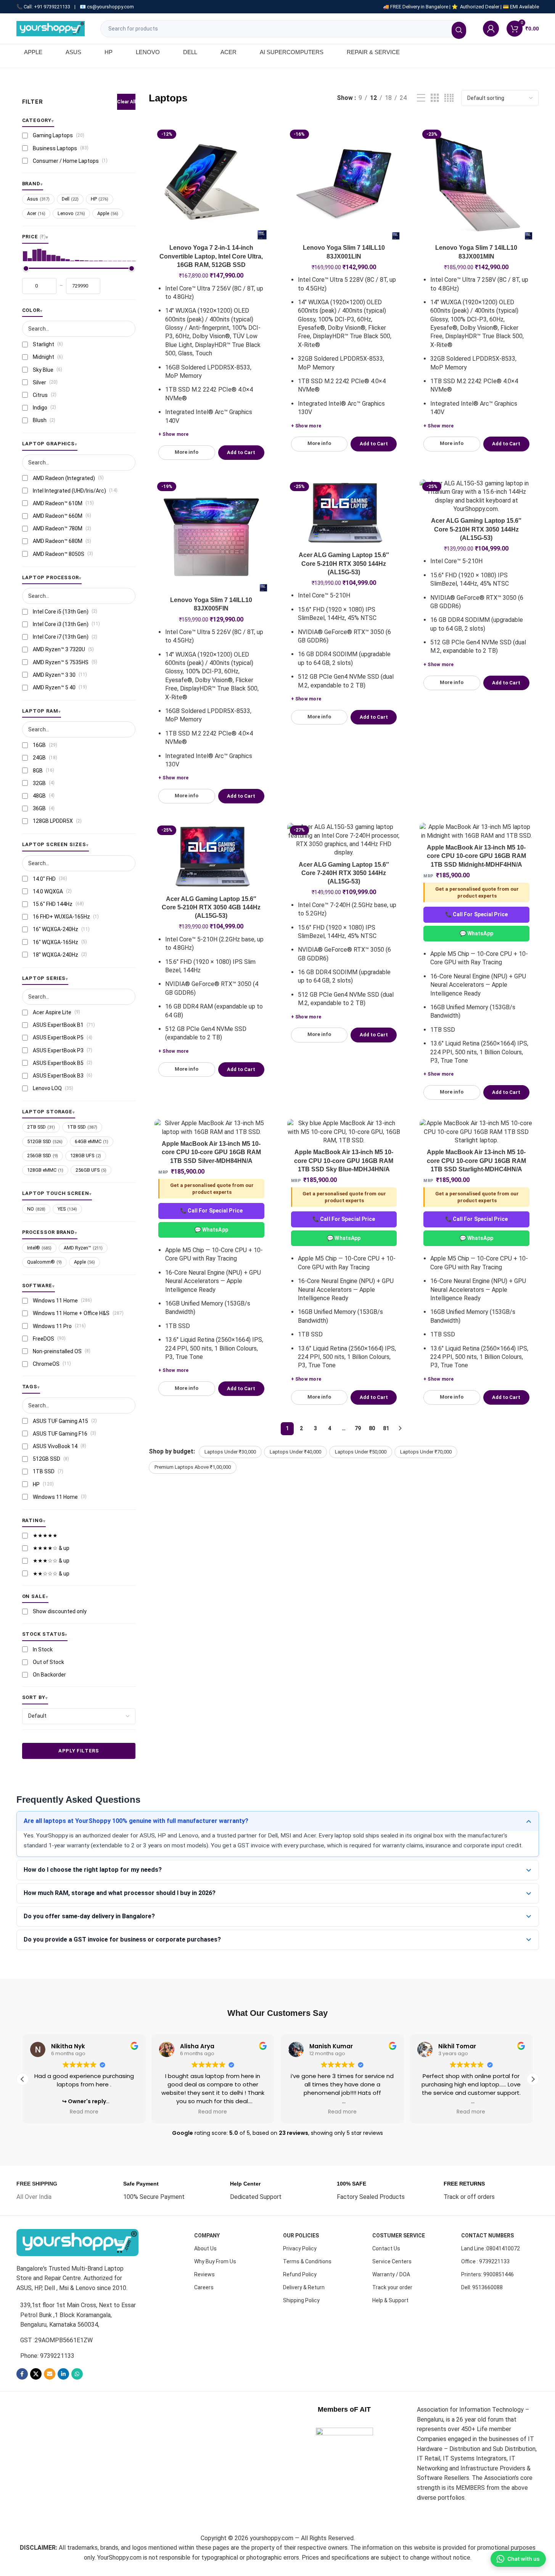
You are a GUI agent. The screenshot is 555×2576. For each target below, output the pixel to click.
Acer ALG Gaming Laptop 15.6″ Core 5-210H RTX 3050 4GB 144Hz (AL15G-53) (211, 907)
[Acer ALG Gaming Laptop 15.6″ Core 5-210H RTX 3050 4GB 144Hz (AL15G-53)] (211, 857)
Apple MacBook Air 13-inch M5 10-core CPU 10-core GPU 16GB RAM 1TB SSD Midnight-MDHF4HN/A (476, 856)
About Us (205, 2248)
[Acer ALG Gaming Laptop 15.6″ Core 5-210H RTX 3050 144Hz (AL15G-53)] (344, 514)
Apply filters (79, 1751)
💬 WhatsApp (476, 933)
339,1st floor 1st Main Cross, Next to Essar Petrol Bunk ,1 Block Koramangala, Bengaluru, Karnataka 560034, (78, 2315)
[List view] (421, 98)
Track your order (392, 2287)
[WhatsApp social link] (77, 2374)
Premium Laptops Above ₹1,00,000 (193, 1467)
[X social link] (36, 2374)
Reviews (204, 2274)
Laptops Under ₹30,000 (230, 1452)
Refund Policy (300, 2274)
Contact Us (386, 2248)
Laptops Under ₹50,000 (361, 1452)
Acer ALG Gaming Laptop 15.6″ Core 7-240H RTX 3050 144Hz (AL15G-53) (344, 873)
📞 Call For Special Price (476, 914)
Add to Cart (241, 452)
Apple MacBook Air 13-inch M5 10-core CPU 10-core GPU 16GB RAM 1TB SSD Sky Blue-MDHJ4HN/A (344, 1161)
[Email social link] (50, 2374)
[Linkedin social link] (63, 2374)
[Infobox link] (37, 2191)
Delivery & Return (304, 2287)
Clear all (126, 102)
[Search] (459, 30)
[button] (533, 2079)
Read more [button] (84, 2112)
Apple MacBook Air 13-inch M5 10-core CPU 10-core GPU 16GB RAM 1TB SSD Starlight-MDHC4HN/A (476, 1161)
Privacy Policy (300, 2248)
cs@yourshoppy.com (110, 7)
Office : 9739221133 (485, 2261)
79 (358, 1428)
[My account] (491, 29)
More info (187, 452)
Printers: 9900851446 (487, 2274)
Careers (204, 2287)
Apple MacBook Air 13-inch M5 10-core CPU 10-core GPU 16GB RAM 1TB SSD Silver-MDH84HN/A (211, 1152)
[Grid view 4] (449, 98)
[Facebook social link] (22, 2374)
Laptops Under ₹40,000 (295, 1452)
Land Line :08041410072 (491, 2248)
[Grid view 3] (435, 98)
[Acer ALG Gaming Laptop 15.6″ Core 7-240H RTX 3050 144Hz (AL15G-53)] (344, 840)
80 (372, 1428)
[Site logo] (51, 28)
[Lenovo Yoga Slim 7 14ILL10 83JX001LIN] (344, 184)
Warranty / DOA (391, 2274)
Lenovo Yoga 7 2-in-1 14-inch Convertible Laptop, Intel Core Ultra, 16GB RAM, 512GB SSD (211, 256)
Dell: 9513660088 (482, 2287)
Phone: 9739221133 (47, 2356)
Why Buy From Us (215, 2261)
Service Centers (392, 2261)
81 (386, 1428)
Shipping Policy (301, 2300)
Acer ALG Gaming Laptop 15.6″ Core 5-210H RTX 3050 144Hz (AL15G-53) (344, 564)
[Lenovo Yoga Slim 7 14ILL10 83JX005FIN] (211, 536)
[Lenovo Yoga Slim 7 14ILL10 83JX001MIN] (476, 184)
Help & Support (390, 2300)
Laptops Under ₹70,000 (426, 1452)
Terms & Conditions (307, 2261)
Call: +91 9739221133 (47, 7)
